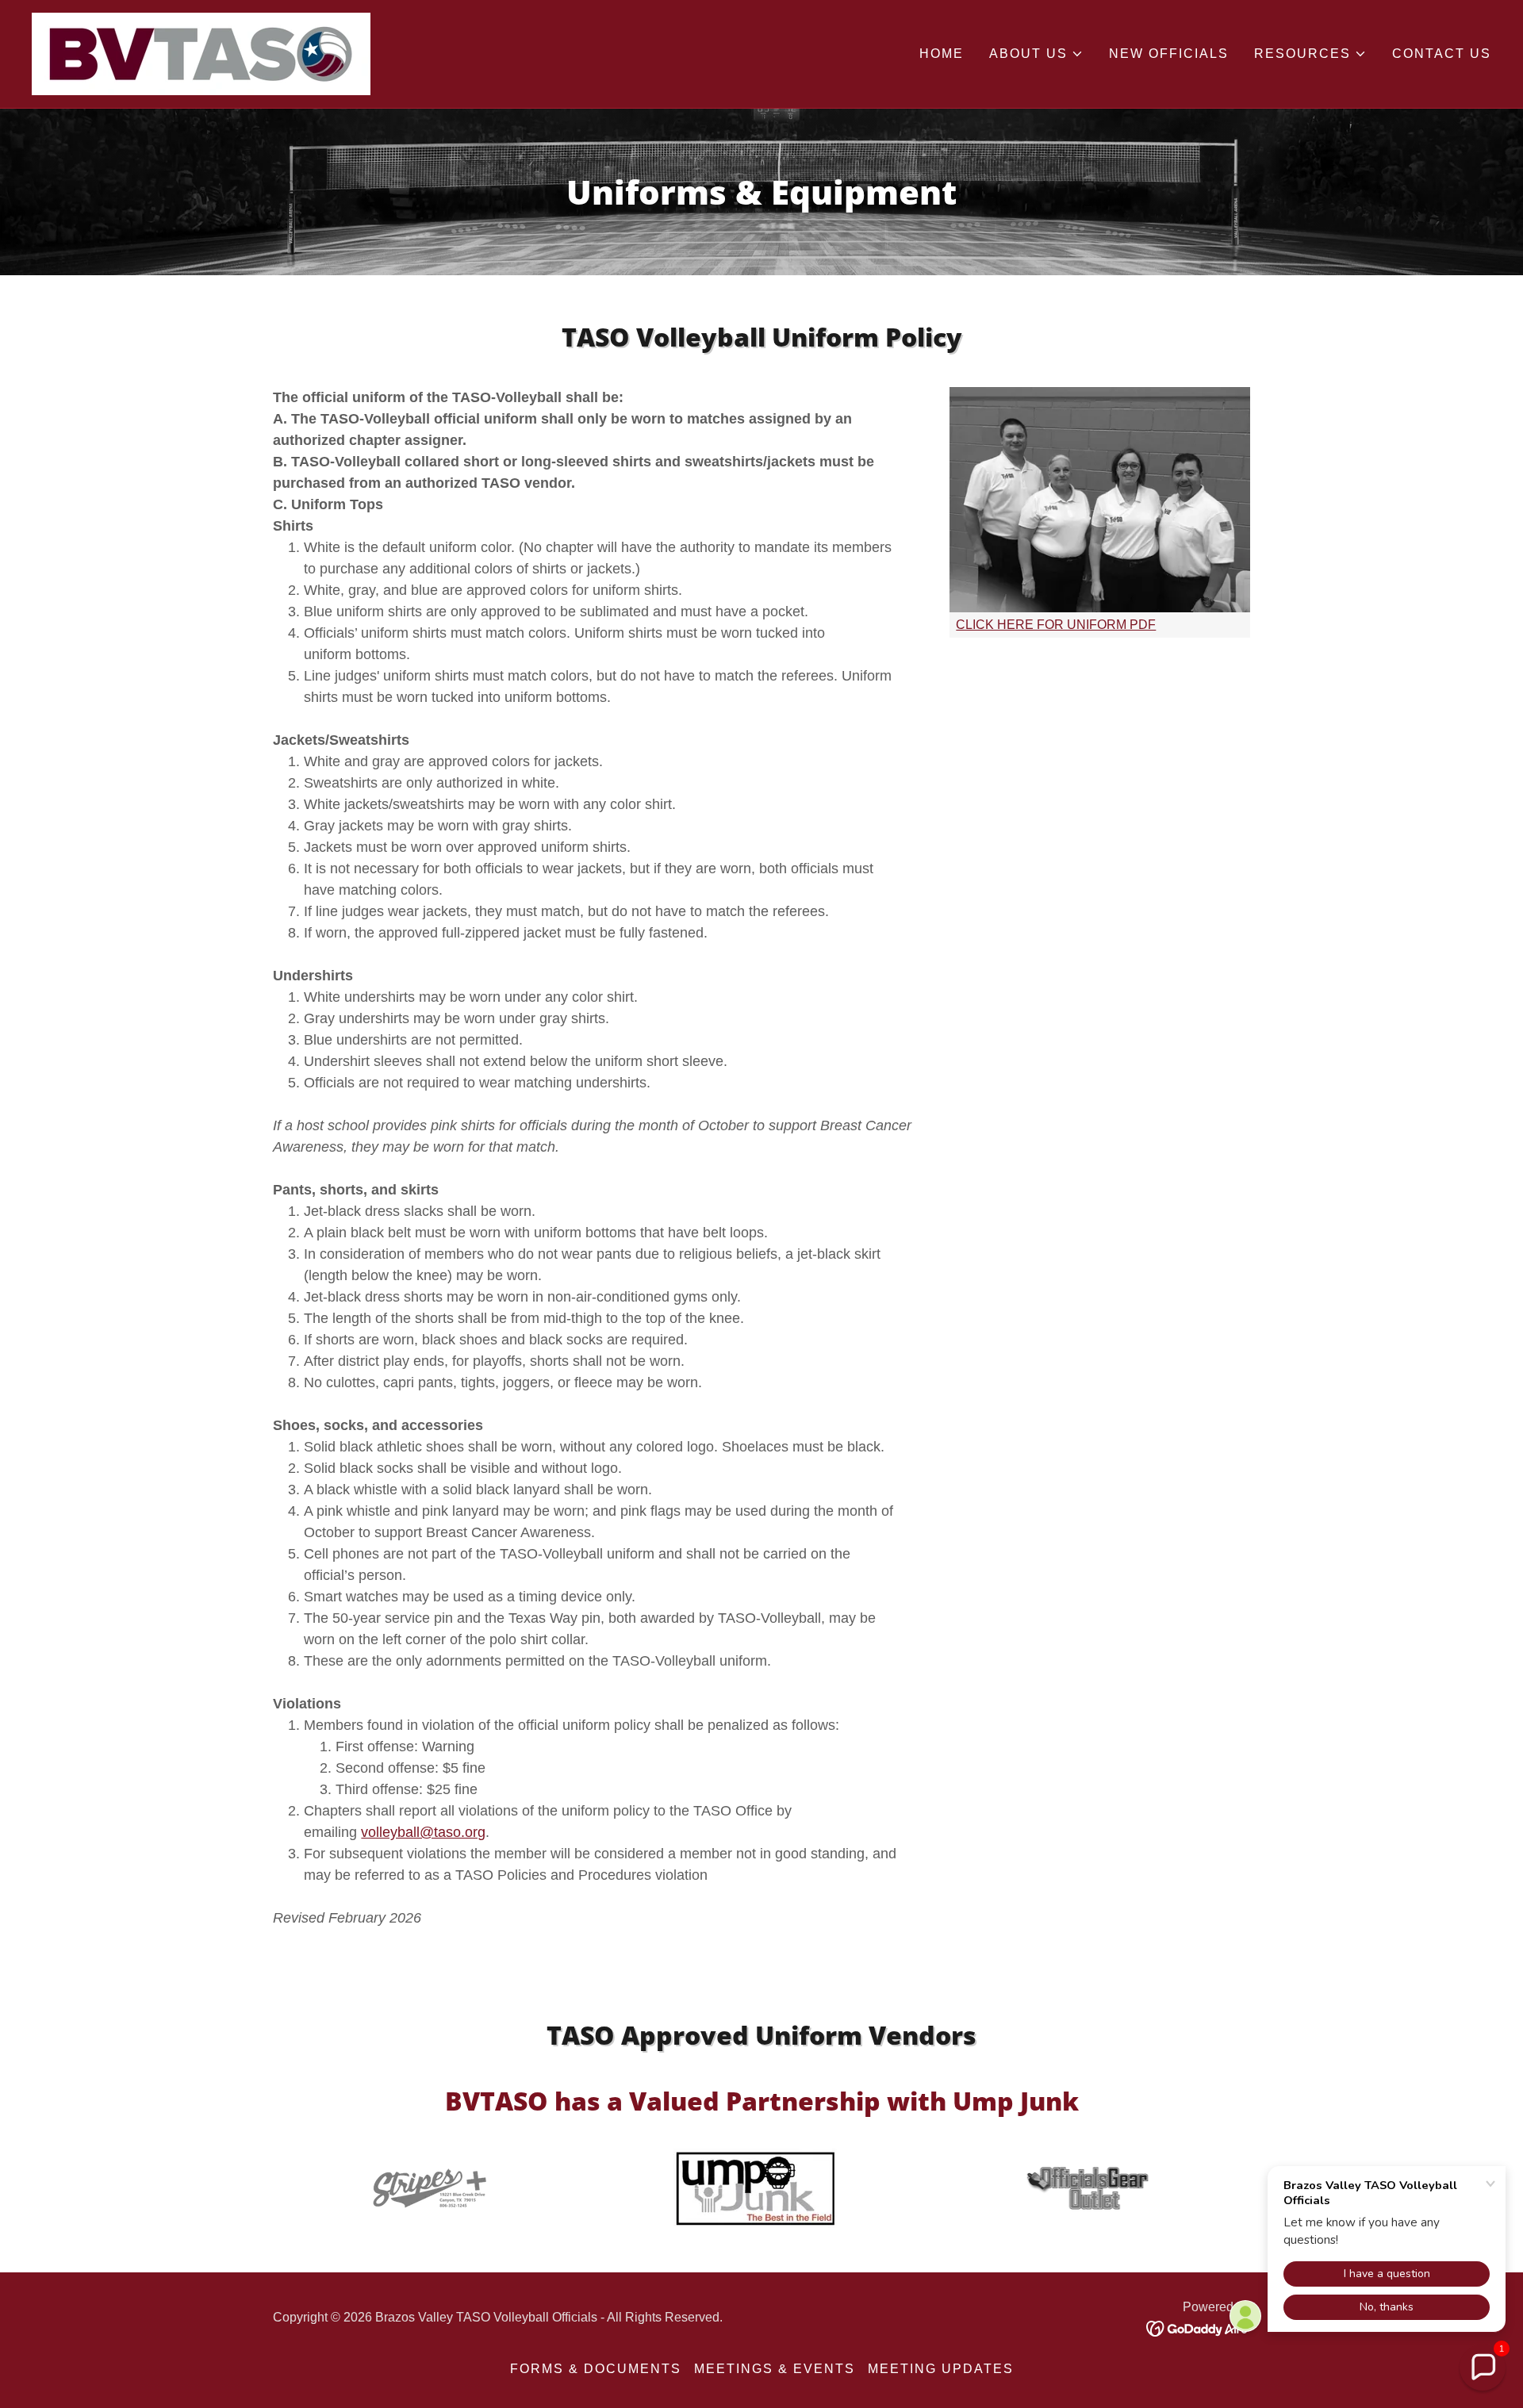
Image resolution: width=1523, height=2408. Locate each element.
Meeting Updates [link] (941, 2369)
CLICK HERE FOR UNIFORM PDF (1056, 625)
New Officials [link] (1169, 54)
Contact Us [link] (1442, 54)
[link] (201, 53)
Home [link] (942, 54)
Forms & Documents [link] (596, 2369)
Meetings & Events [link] (775, 2369)
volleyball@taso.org (423, 1832)
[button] (1036, 54)
